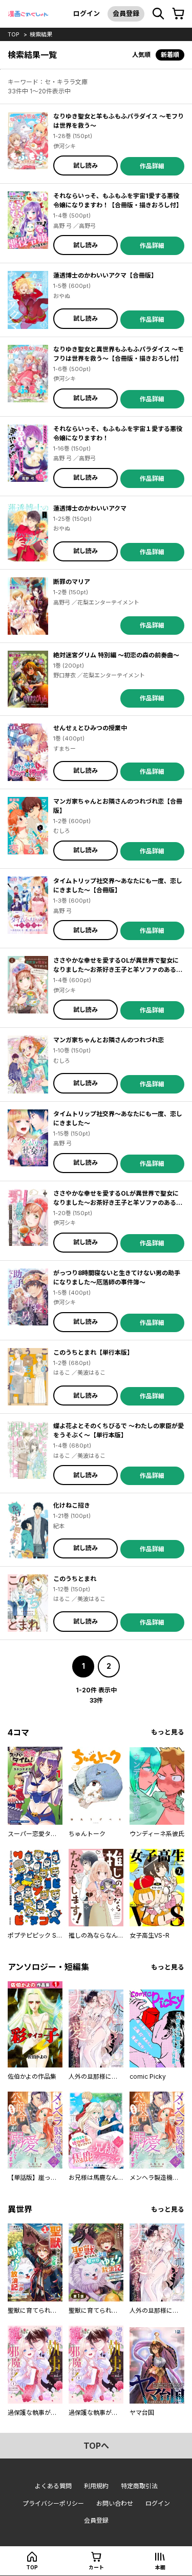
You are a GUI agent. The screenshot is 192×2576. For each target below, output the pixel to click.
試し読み (86, 165)
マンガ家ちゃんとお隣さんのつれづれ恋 (109, 1040)
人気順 (141, 55)
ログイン (87, 13)
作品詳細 (152, 166)
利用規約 (96, 2486)
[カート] (178, 14)
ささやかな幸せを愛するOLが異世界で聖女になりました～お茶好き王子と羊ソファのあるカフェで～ (118, 1203)
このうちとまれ (75, 1579)
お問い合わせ (115, 2503)
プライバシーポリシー (53, 2503)
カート (96, 2567)
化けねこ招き (72, 1505)
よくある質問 (53, 2486)
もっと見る (168, 1732)
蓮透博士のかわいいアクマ (90, 508)
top (14, 34)
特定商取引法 (139, 2486)
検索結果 (41, 34)
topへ (96, 2446)
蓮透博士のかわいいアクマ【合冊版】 (105, 275)
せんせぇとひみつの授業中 (90, 728)
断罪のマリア (72, 582)
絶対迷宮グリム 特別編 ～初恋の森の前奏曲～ (116, 655)
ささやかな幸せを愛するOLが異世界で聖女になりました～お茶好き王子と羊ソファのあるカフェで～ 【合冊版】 (118, 970)
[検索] (158, 14)
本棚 (160, 2567)
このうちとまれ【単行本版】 (93, 1352)
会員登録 (126, 13)
